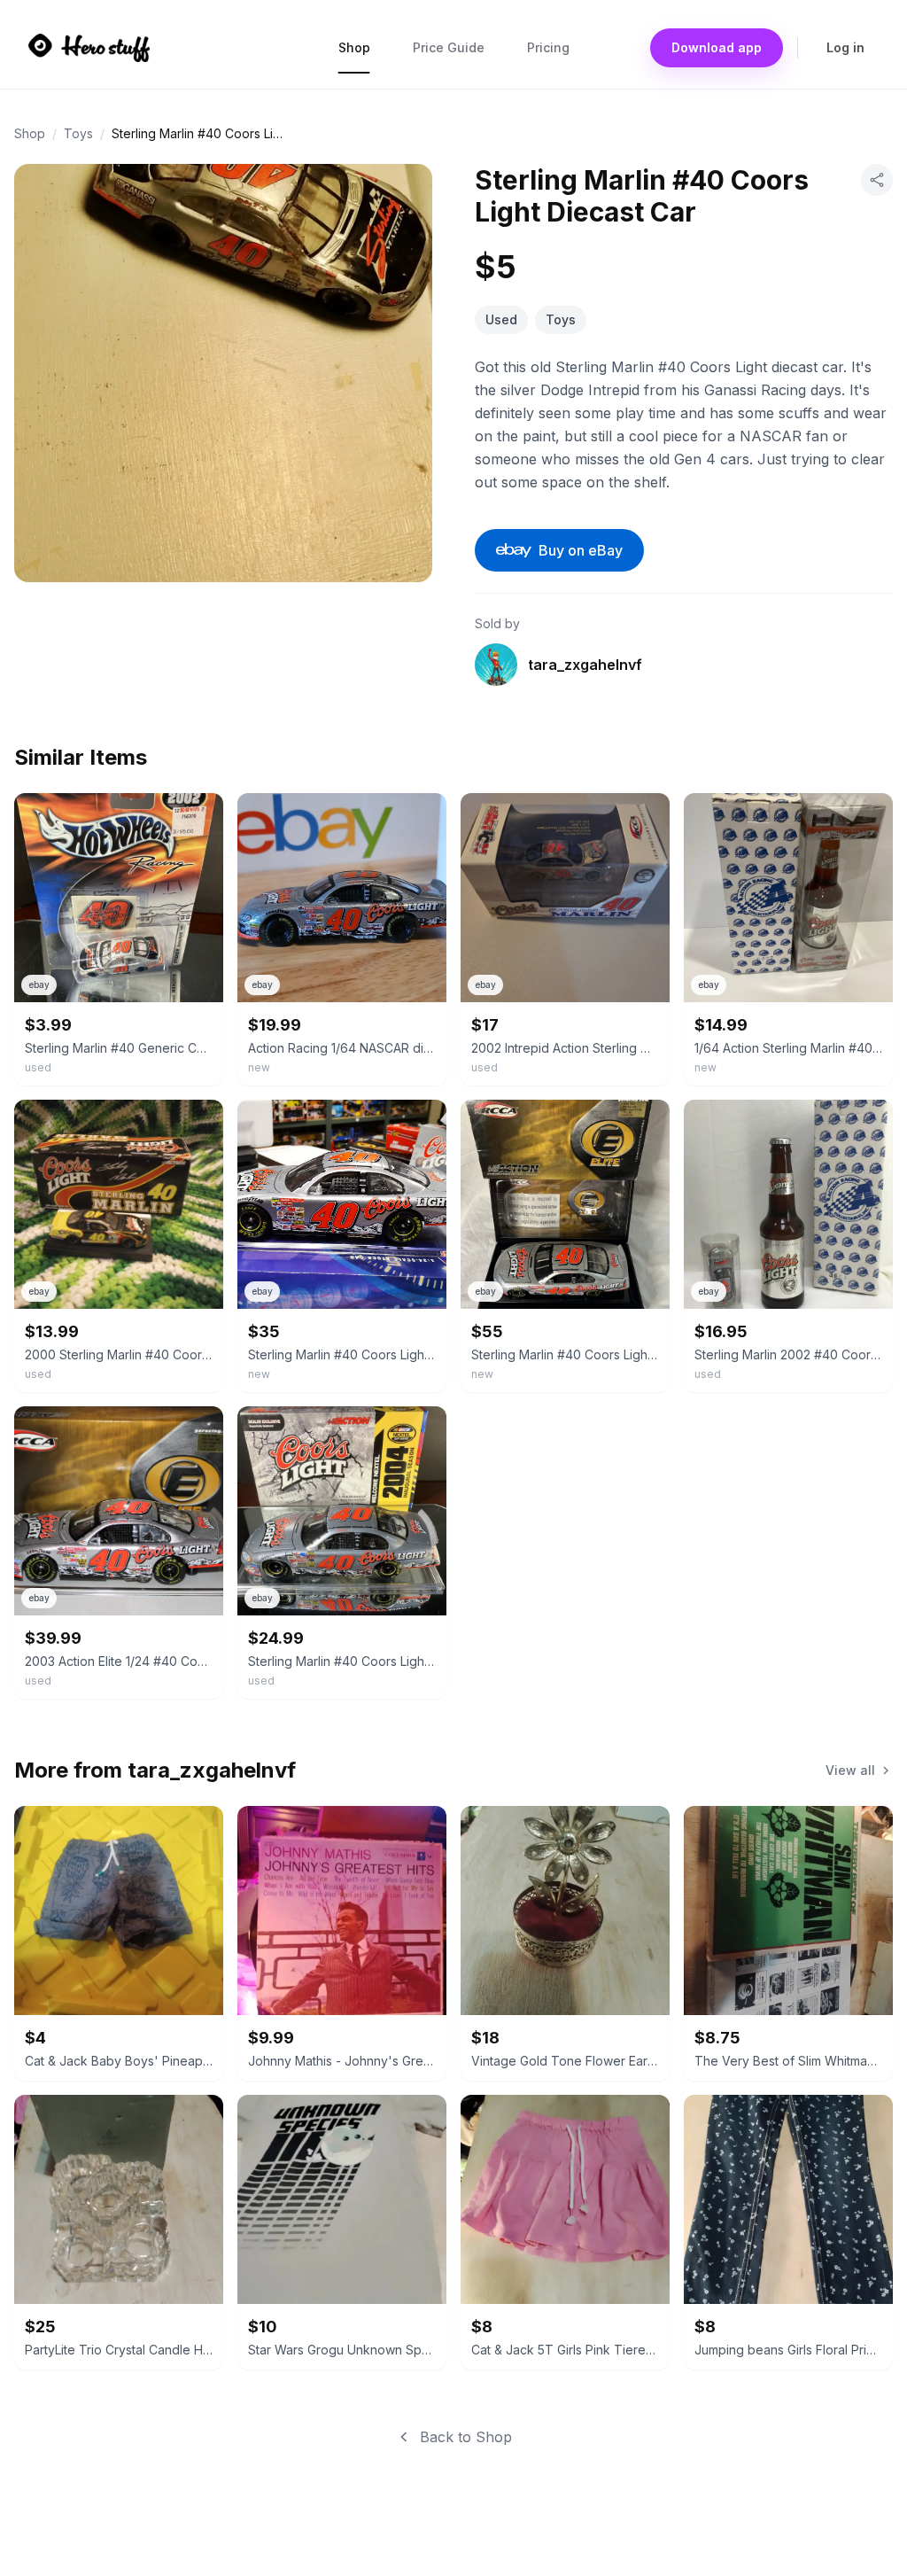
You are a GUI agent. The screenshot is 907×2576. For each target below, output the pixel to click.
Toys (78, 133)
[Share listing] (877, 180)
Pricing (548, 47)
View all (850, 1770)
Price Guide (449, 47)
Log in (845, 47)
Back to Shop (466, 2437)
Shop (354, 47)
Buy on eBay (581, 550)
